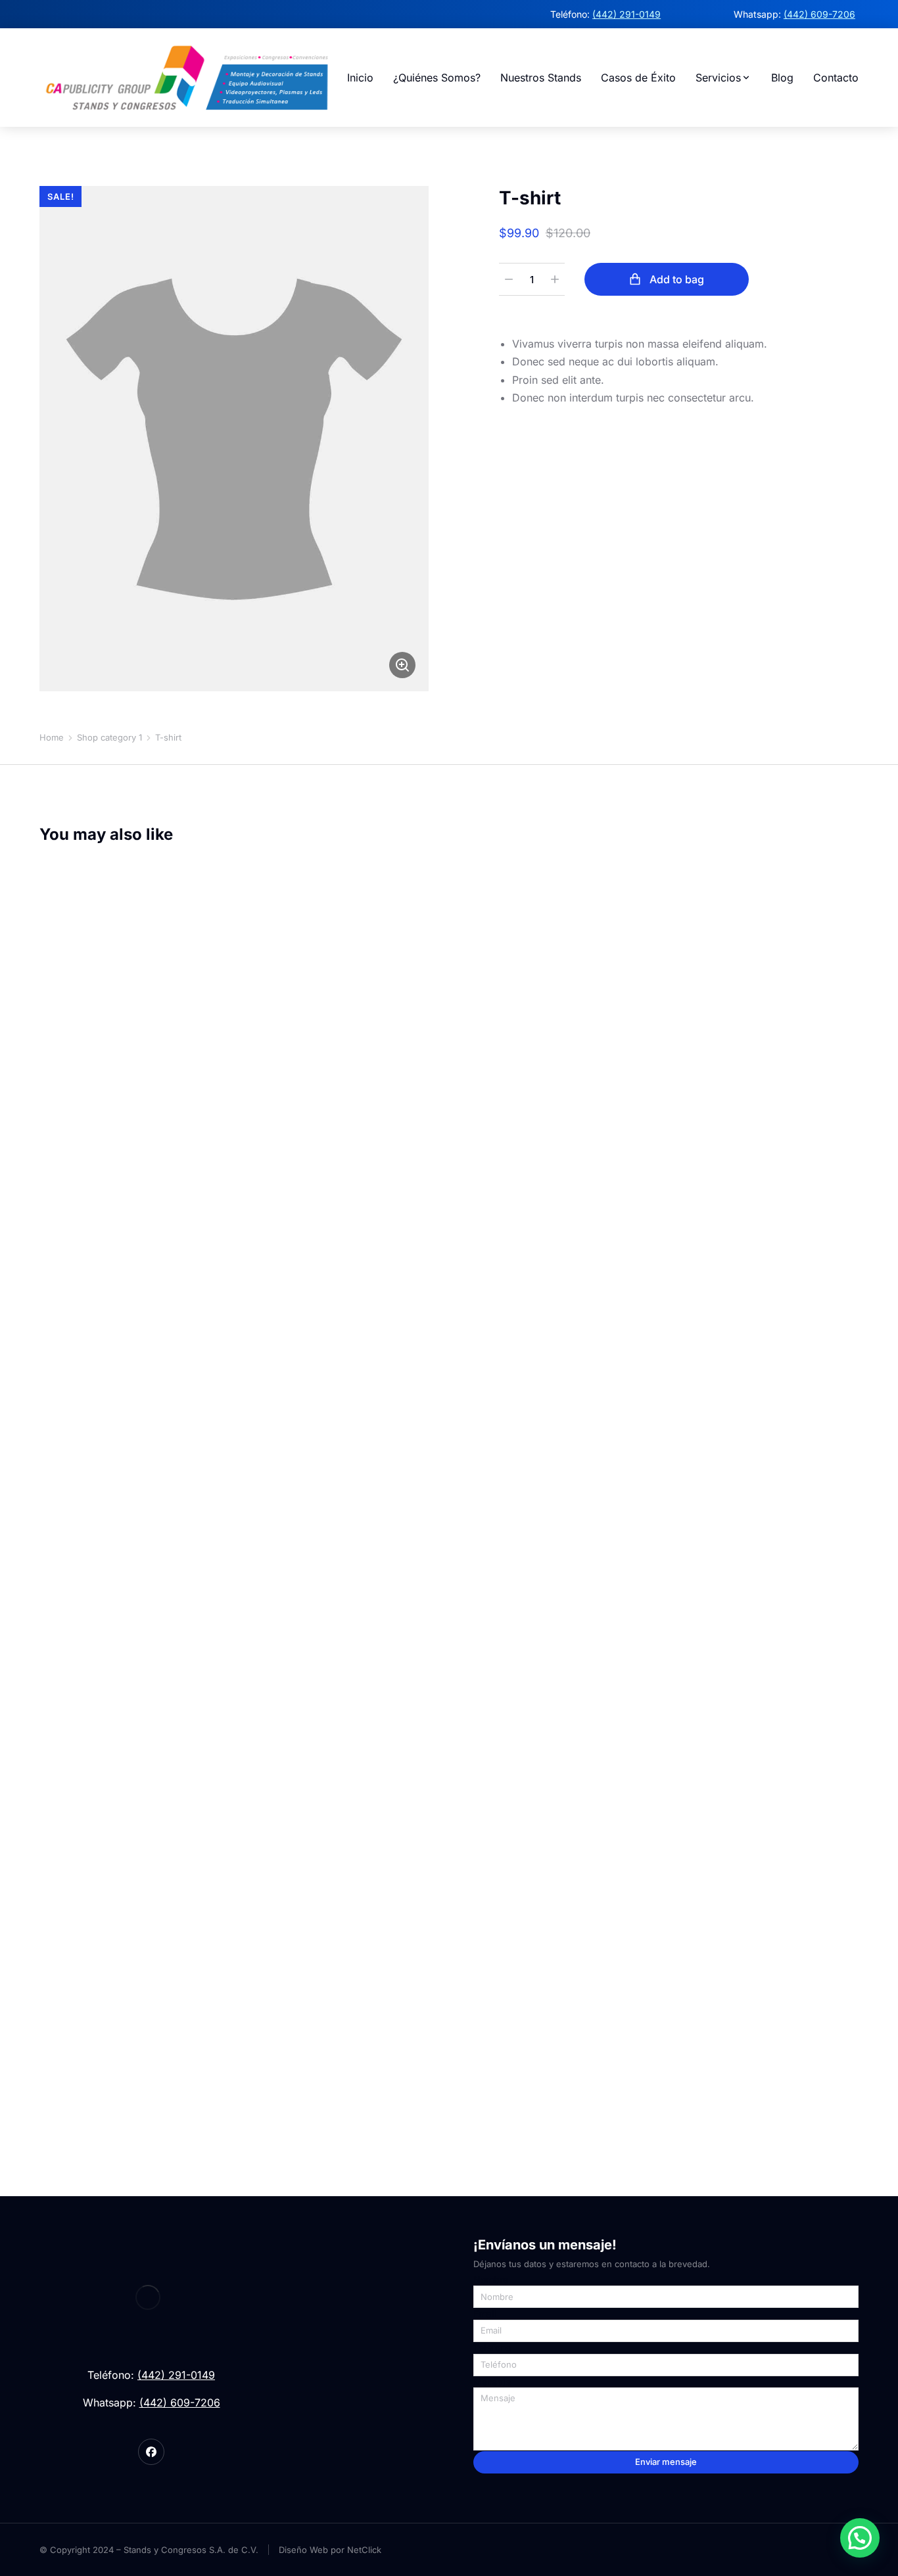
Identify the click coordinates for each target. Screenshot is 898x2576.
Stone (82, 2081)
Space (64, 2081)
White (101, 2081)
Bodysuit (60, 2041)
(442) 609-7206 (819, 14)
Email (485, 2314)
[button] (860, 2538)
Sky (45, 2081)
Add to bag (677, 279)
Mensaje (492, 2382)
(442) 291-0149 (626, 14)
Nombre (491, 2280)
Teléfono (492, 2348)
